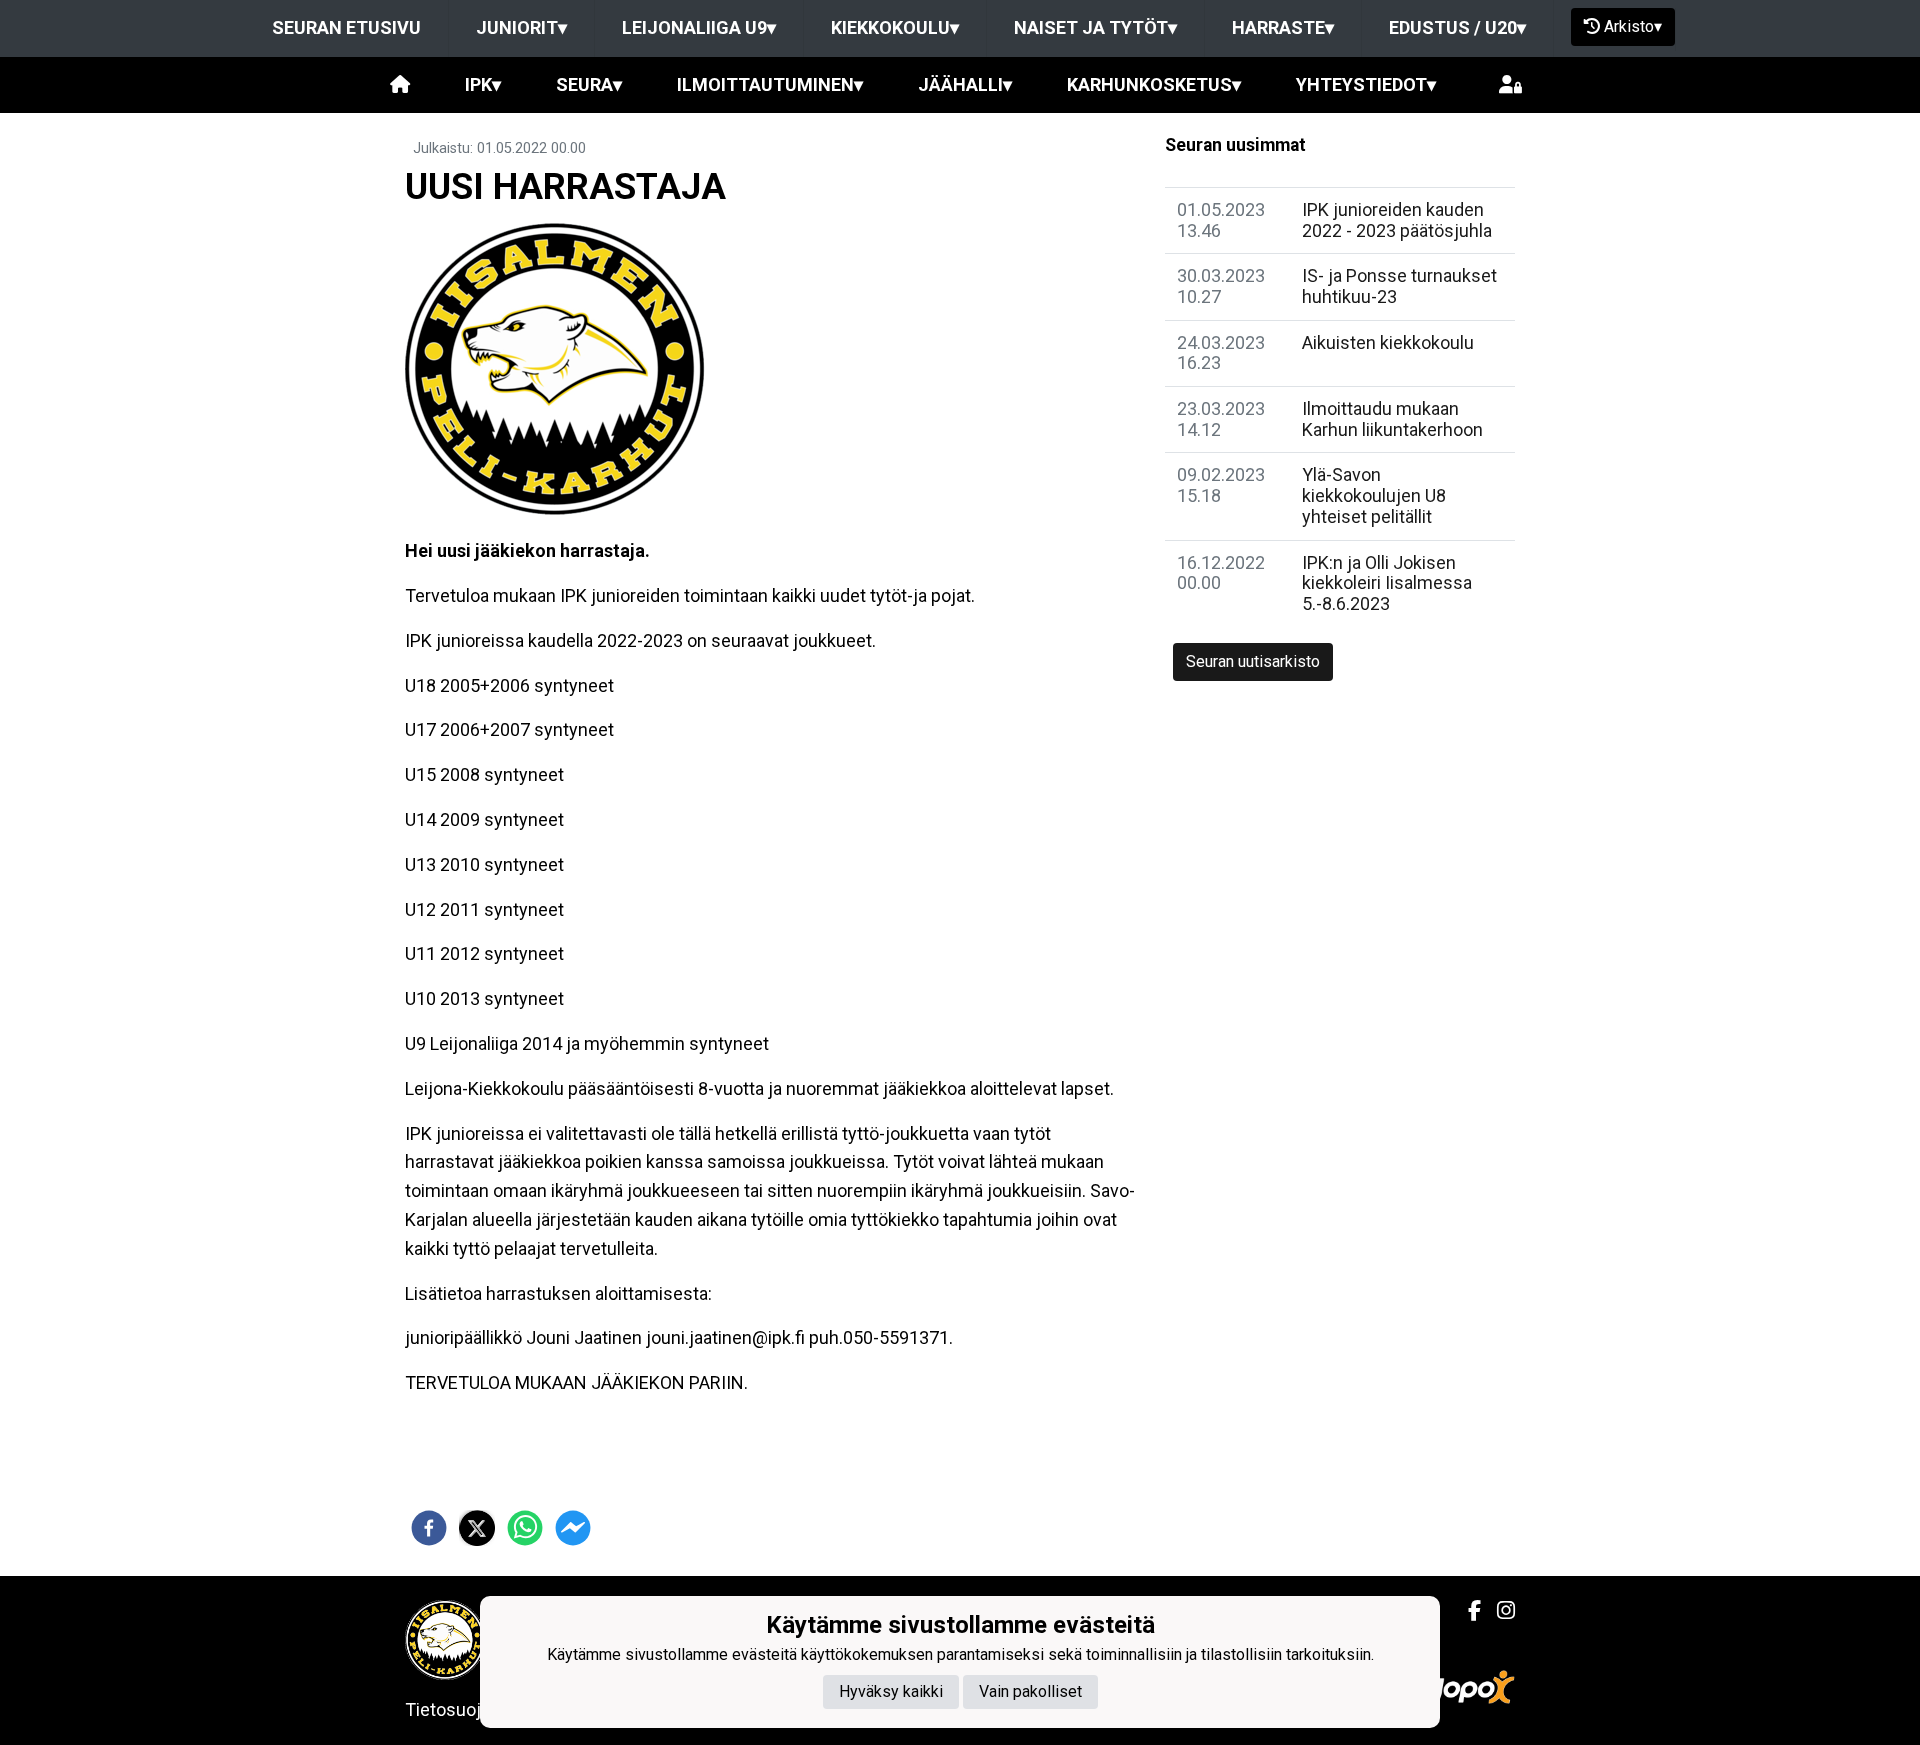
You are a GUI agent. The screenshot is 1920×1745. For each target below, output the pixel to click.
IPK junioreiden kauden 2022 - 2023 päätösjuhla (1397, 220)
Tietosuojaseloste (477, 1709)
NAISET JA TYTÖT (1095, 27)
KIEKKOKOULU (895, 27)
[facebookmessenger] (573, 1528)
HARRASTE (1283, 27)
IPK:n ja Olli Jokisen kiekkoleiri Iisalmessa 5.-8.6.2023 (1387, 583)
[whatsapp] (525, 1528)
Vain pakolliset (1030, 1690)
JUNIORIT (521, 27)
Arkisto (1633, 26)
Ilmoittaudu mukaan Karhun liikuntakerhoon (1392, 419)
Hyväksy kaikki (891, 1690)
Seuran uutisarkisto (1253, 661)
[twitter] (477, 1528)
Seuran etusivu (346, 27)
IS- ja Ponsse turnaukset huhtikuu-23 (1399, 286)
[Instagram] (1498, 1611)
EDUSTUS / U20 (1457, 27)
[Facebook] (1466, 1611)
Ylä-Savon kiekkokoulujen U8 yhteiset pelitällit (1374, 495)
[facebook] (429, 1528)
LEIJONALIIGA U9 (699, 27)
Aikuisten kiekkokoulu (1388, 342)
